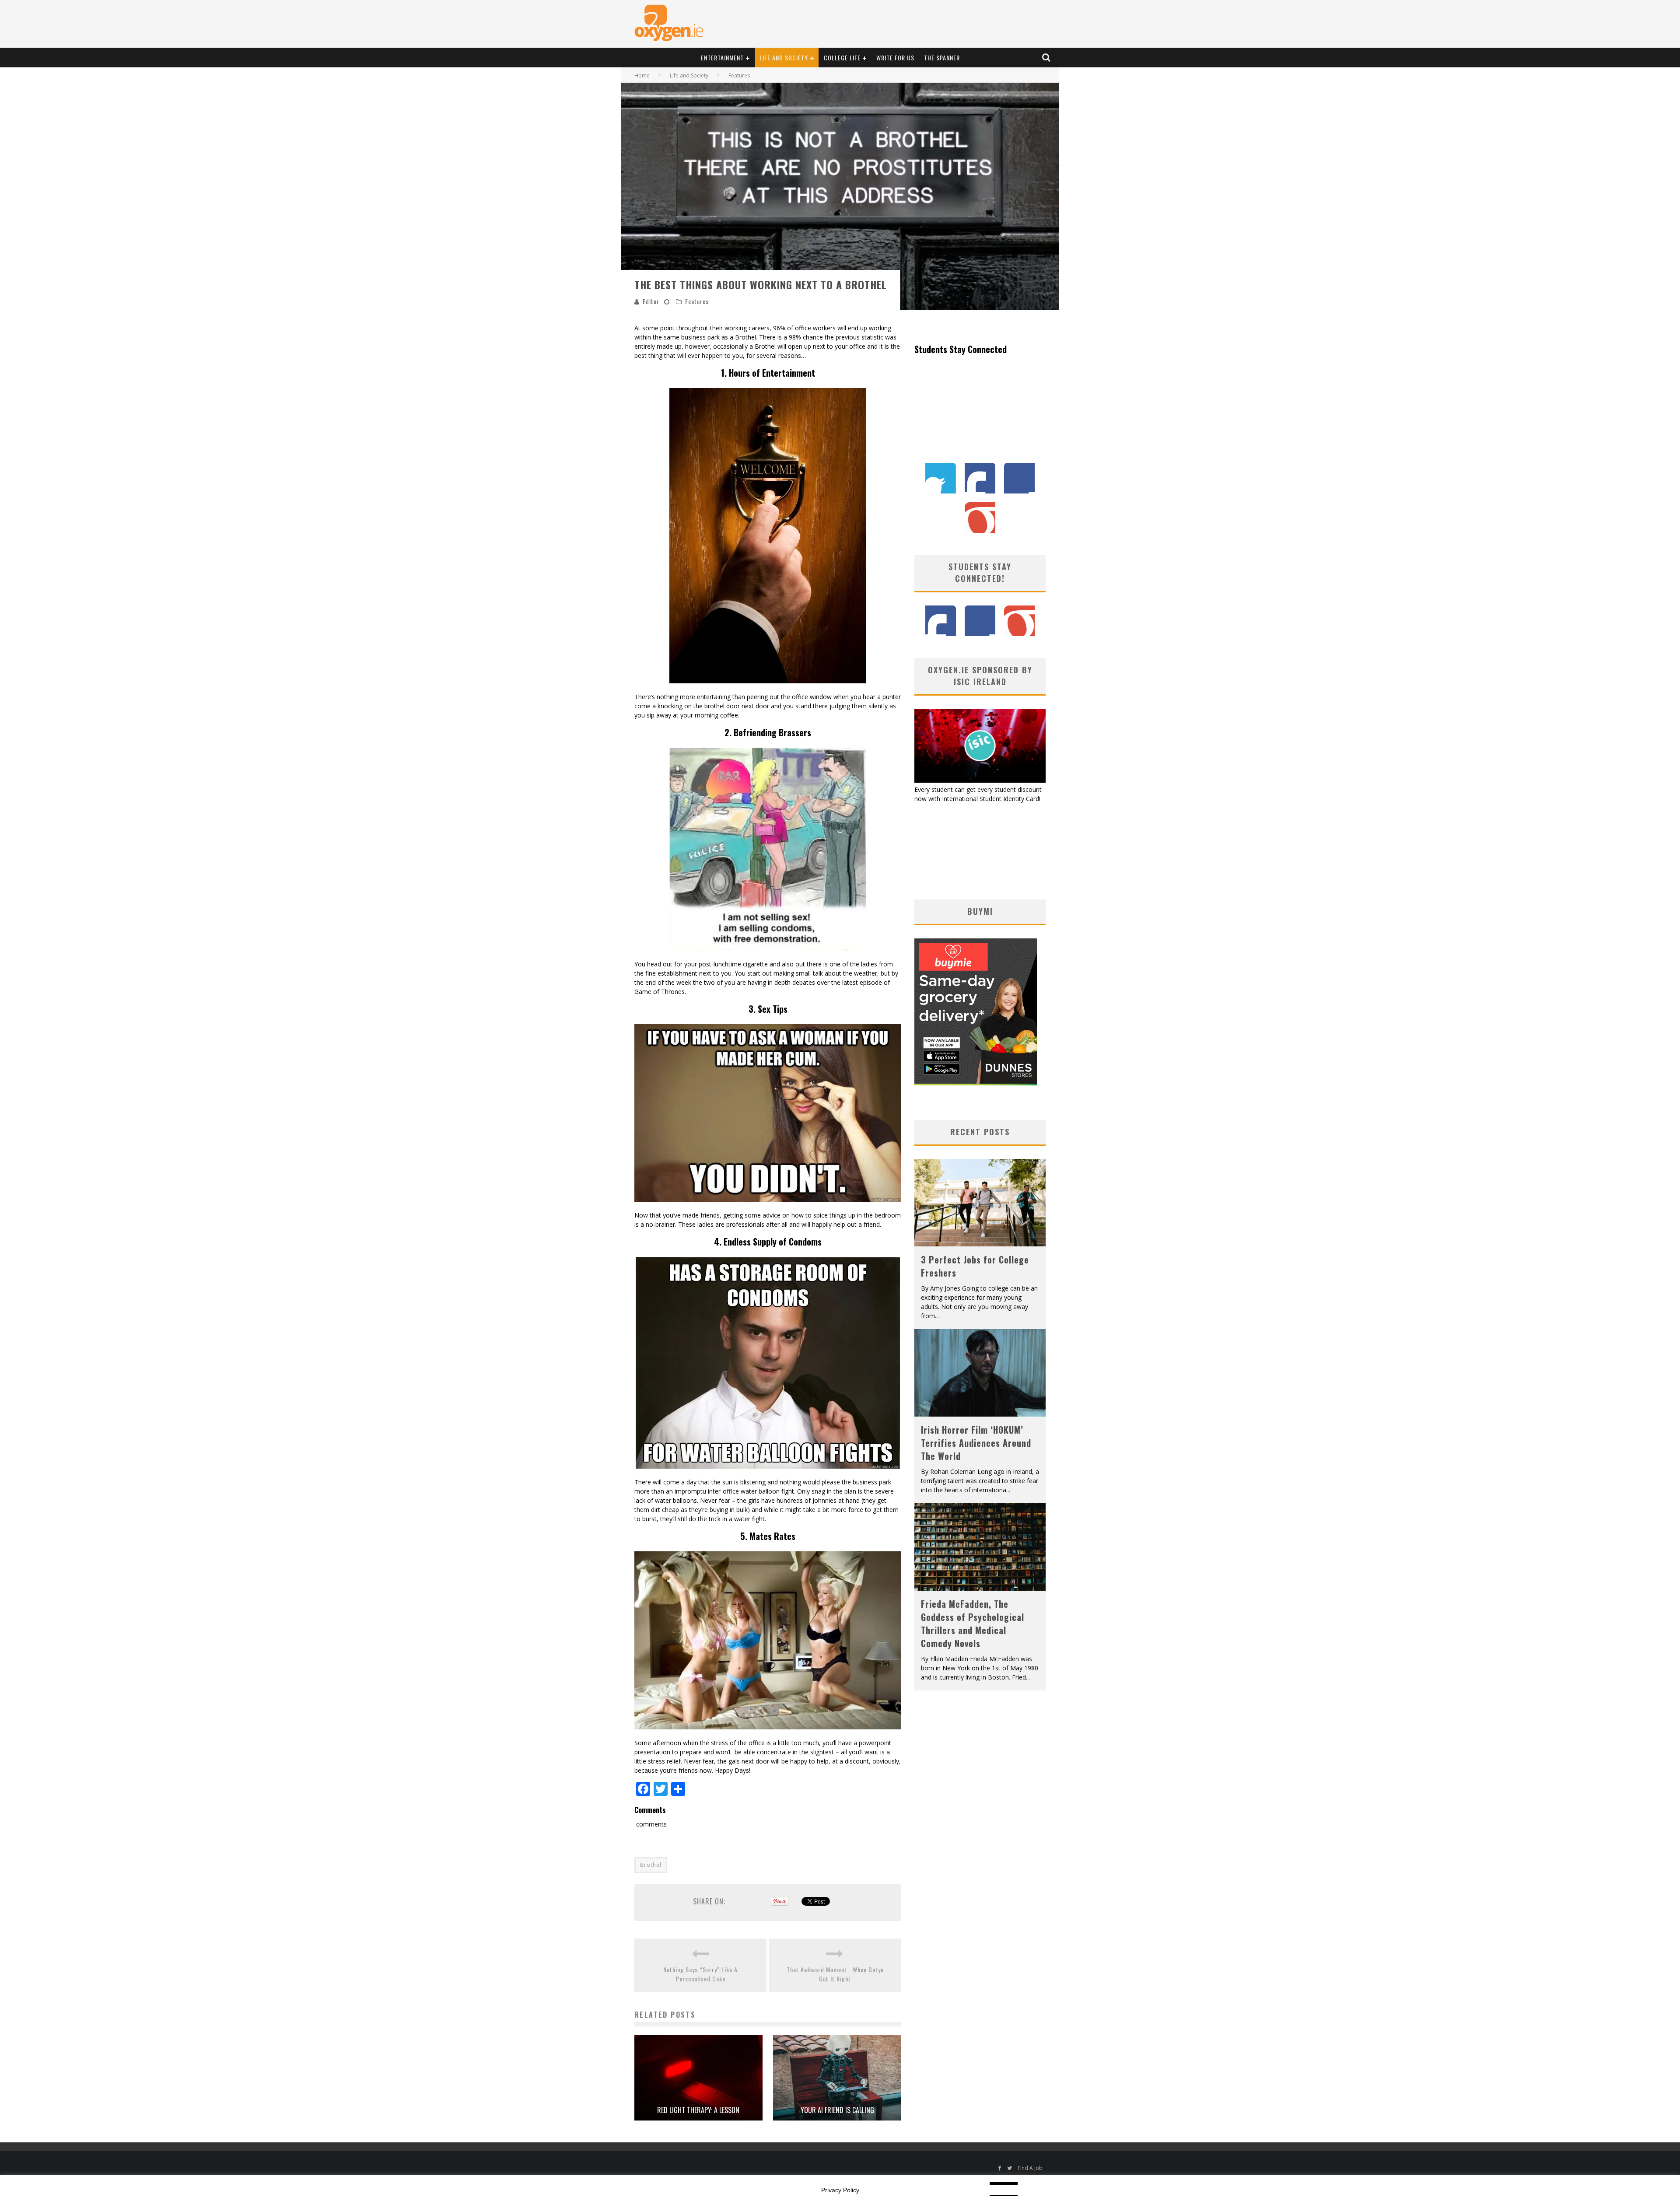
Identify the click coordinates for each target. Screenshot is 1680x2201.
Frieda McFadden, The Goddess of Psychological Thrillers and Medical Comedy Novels (973, 1624)
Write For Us (895, 58)
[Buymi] (976, 1083)
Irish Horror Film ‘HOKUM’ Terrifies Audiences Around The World (976, 1443)
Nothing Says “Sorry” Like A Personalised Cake (700, 1974)
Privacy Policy (840, 2190)
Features (697, 301)
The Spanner (942, 58)
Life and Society (784, 58)
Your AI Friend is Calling (837, 2110)
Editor (651, 301)
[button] (768, 536)
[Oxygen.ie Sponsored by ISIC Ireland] (980, 780)
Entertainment (722, 58)
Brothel (651, 1865)
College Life (842, 58)
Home (642, 75)
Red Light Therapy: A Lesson (698, 2110)
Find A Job (1030, 2168)
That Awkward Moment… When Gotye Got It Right (835, 1974)
